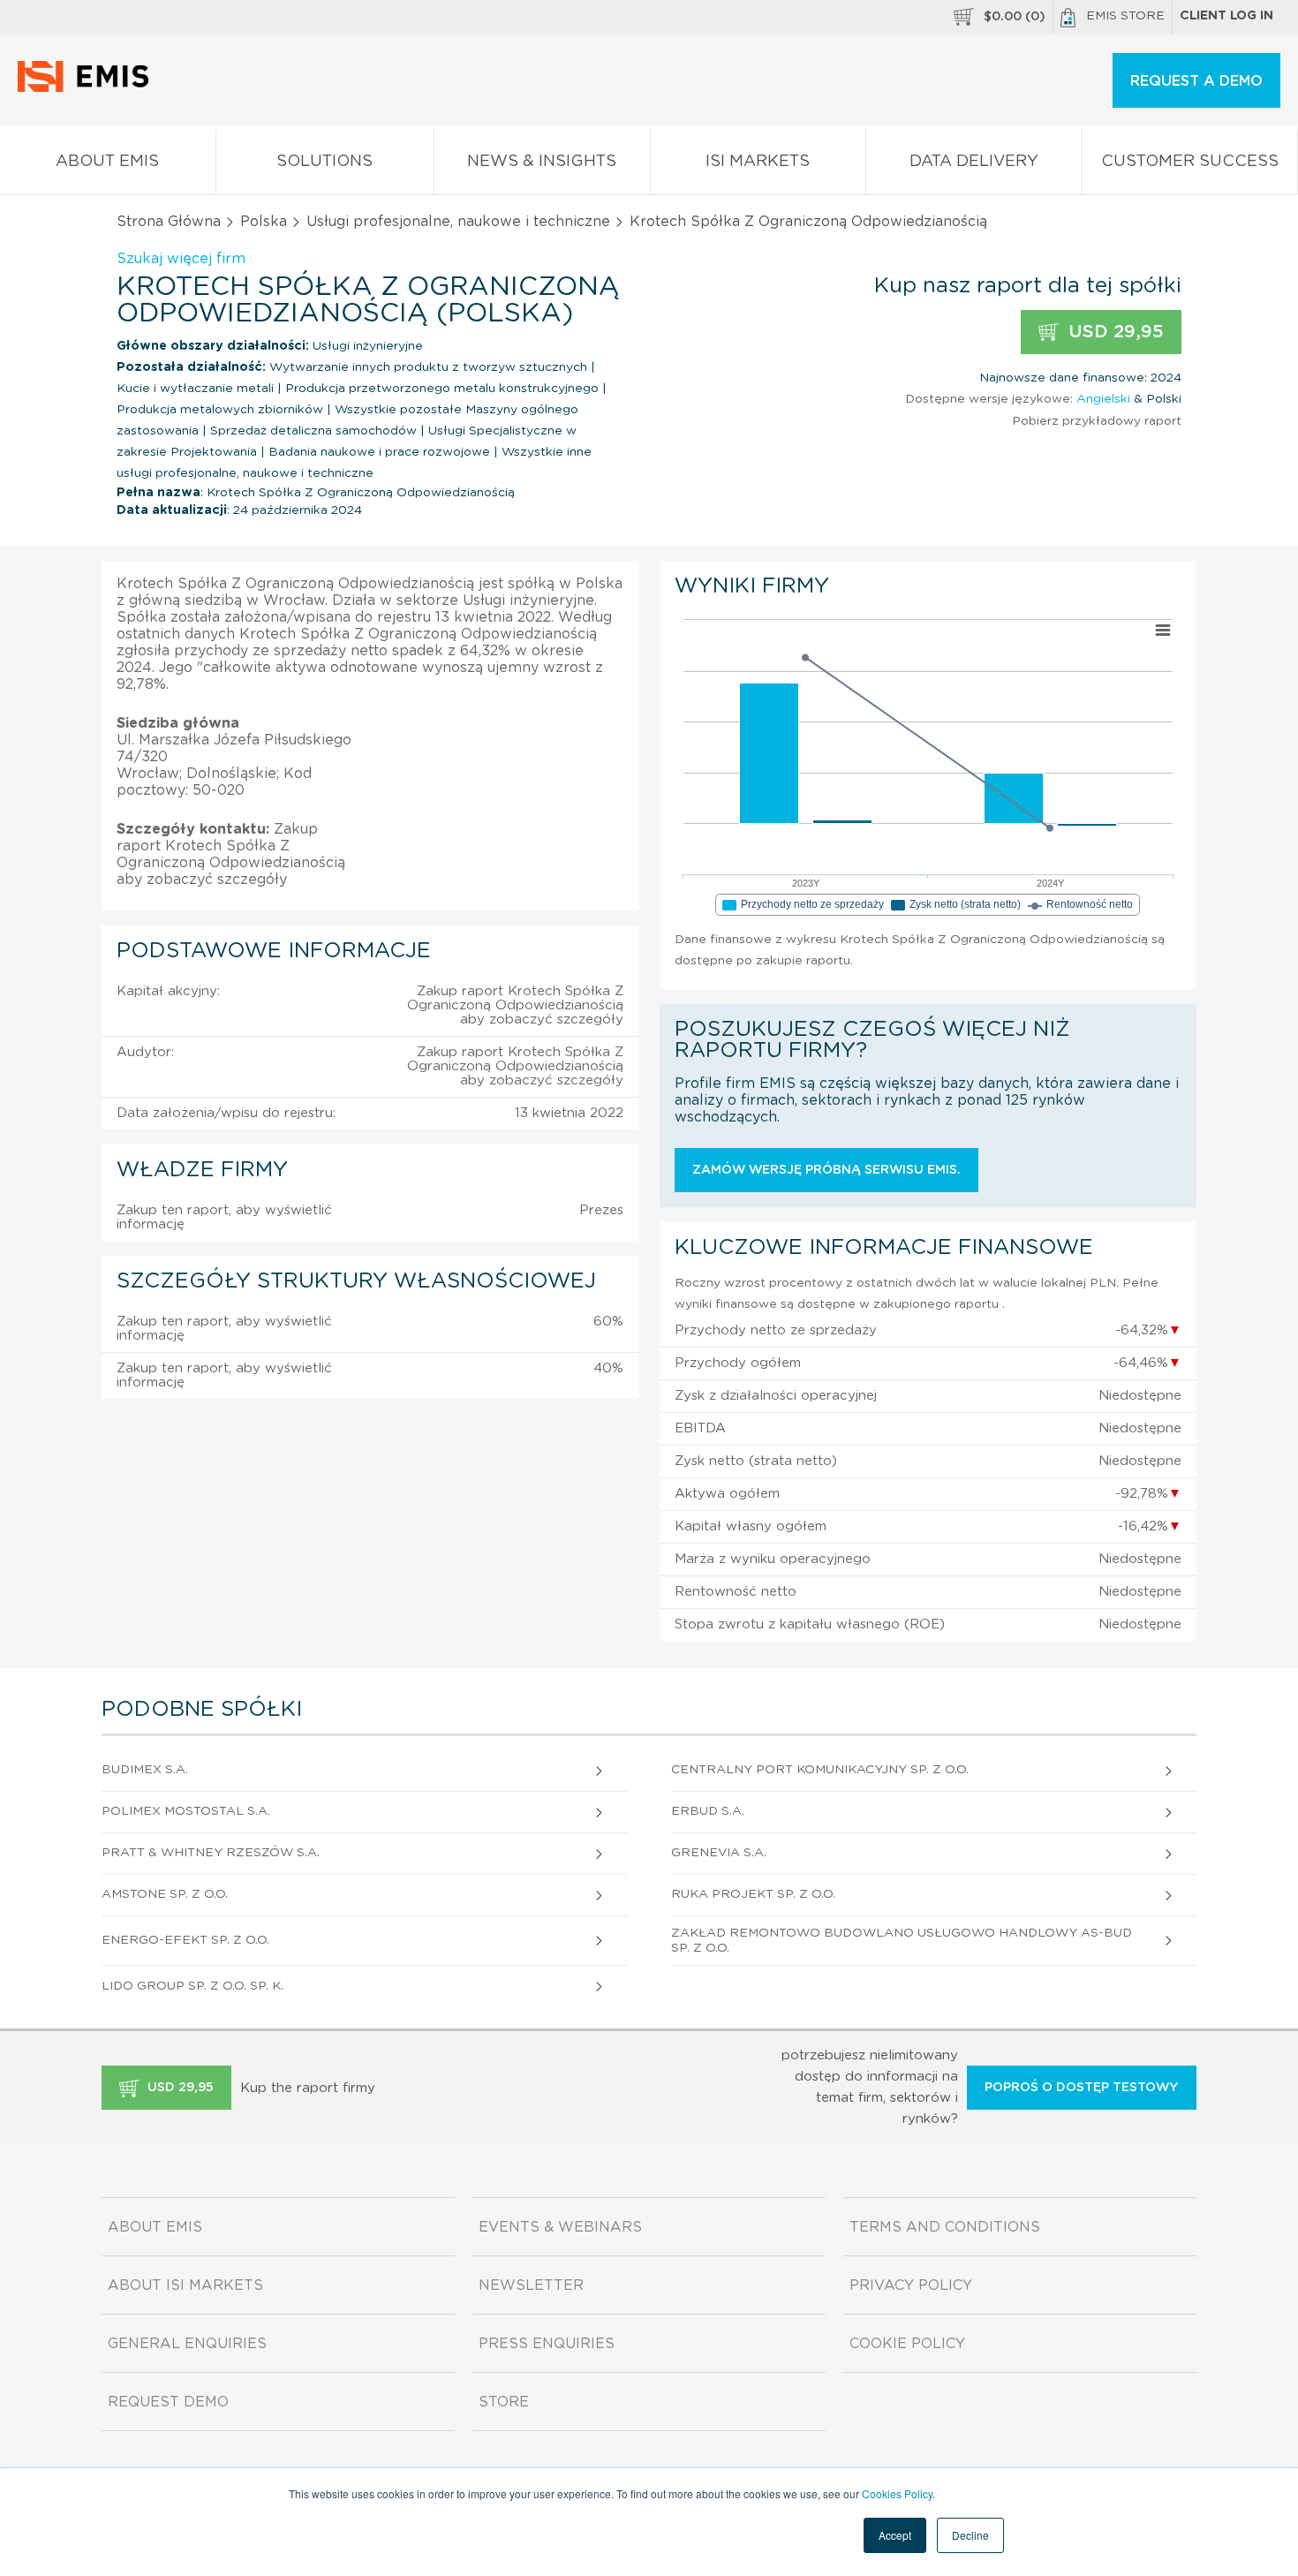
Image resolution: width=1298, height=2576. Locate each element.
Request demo (168, 2402)
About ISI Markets (185, 2285)
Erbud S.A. (708, 1811)
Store (504, 2402)
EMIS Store (1125, 16)
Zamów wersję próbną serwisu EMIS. (826, 1170)
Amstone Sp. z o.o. (165, 1894)
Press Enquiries (547, 2344)
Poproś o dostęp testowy (1082, 2088)
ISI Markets (758, 162)
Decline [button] (970, 2535)
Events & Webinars (560, 2227)
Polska (264, 222)
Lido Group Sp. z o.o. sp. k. (192, 1986)
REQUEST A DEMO (1196, 81)
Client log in (1226, 16)
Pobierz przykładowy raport (1097, 421)
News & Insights (542, 162)
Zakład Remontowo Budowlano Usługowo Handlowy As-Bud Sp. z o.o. (902, 1941)
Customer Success (1190, 162)
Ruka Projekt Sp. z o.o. (753, 1894)
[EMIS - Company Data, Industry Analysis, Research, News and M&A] (88, 88)
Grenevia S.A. (719, 1853)
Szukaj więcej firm (181, 259)
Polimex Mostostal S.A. (186, 1811)
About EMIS (107, 162)
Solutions (324, 162)
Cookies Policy (897, 2493)
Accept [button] (895, 2535)
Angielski (1103, 399)
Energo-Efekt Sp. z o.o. (185, 1940)
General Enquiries (187, 2344)
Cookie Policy (907, 2344)
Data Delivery (974, 162)
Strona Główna (169, 222)
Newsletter (531, 2285)
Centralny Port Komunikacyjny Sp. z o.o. (820, 1770)
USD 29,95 (1113, 332)
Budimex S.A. (145, 1770)
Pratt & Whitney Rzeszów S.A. (211, 1853)
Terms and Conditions (945, 2227)
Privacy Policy (911, 2285)
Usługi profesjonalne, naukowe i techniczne (458, 222)
